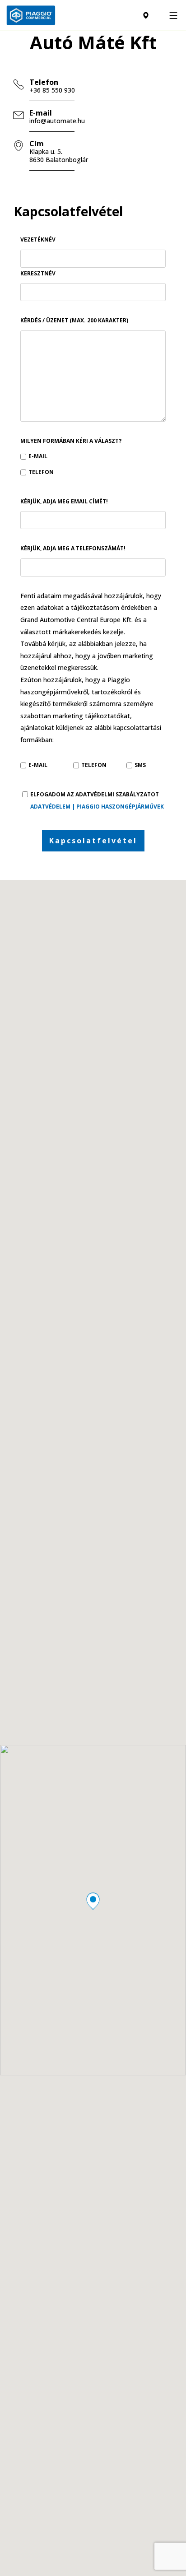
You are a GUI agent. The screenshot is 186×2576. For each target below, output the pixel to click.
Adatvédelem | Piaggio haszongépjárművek (97, 807)
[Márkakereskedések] (146, 16)
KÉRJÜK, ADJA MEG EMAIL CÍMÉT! (64, 501)
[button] (93, 1901)
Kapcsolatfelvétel (93, 841)
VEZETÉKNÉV (38, 239)
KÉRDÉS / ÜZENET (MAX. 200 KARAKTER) (74, 320)
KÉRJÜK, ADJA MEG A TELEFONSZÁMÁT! (73, 548)
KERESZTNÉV (38, 273)
